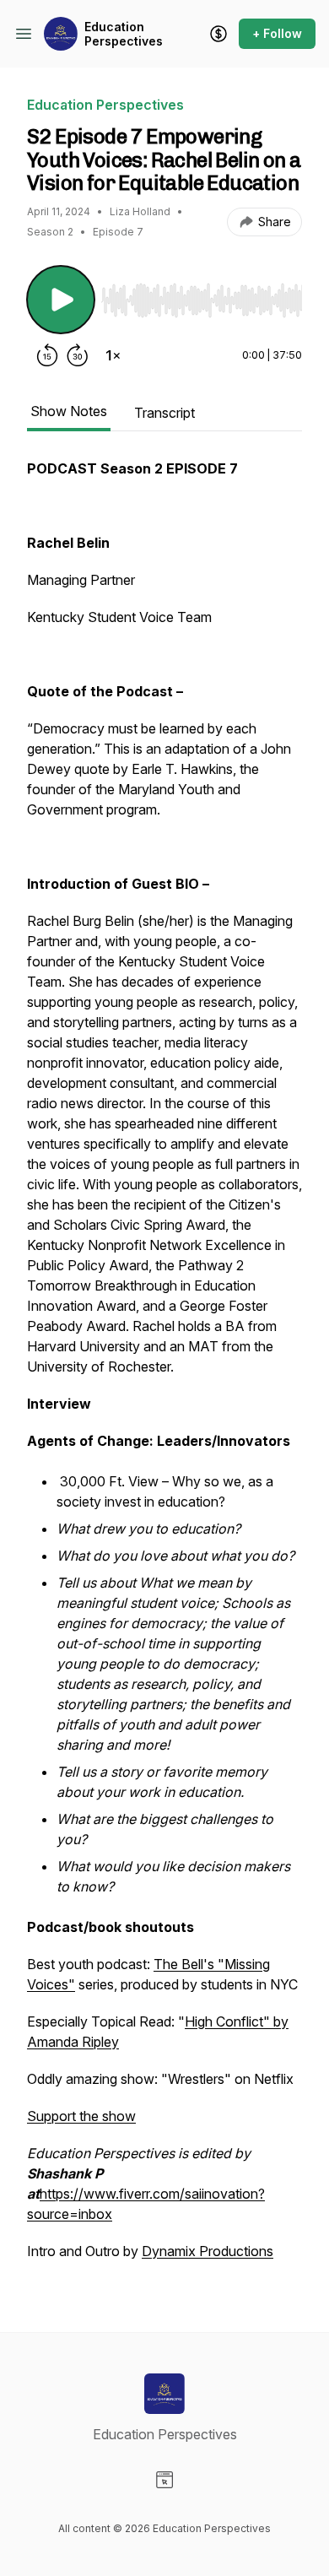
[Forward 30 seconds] (78, 355)
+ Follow (277, 33)
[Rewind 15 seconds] (47, 355)
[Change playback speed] (113, 355)
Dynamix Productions (208, 2251)
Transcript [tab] (164, 413)
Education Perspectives (124, 34)
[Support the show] (218, 34)
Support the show (81, 2116)
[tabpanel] (164, 1368)
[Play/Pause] (61, 300)
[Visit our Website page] (164, 2480)
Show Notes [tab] (69, 411)
